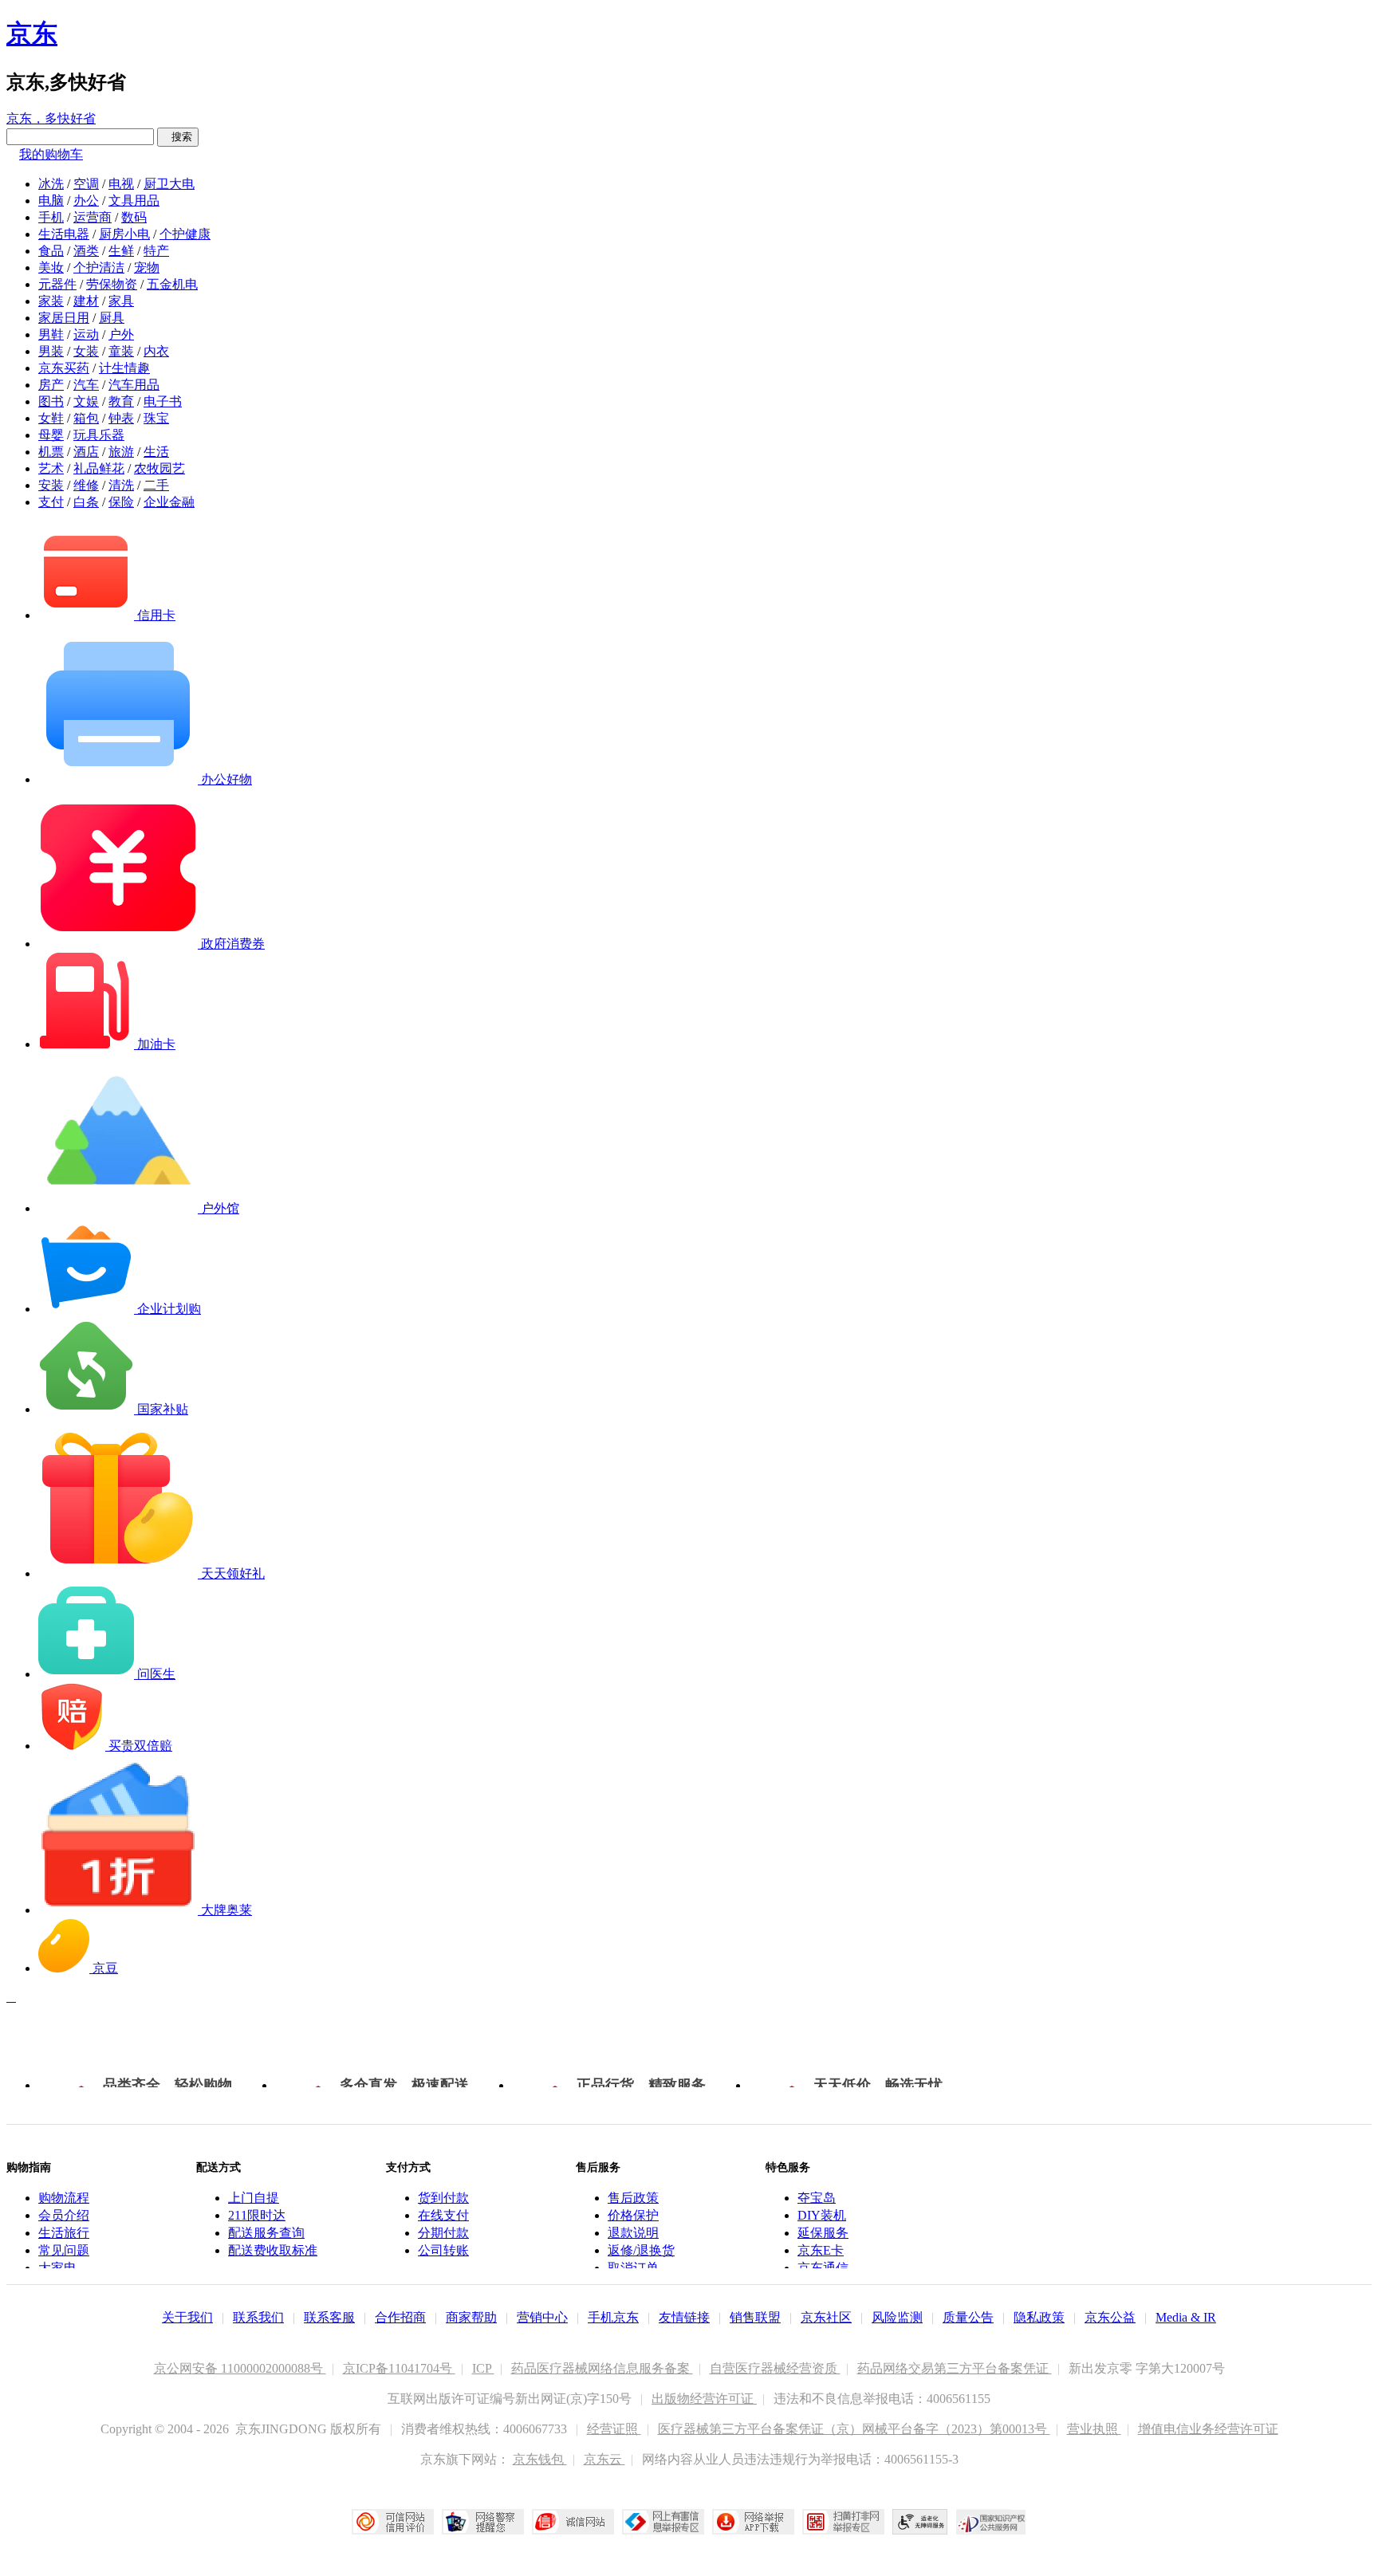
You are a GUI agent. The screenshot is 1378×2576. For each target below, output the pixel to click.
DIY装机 (822, 2215)
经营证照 (614, 2429)
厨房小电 (124, 234)
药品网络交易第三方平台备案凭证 (955, 2368)
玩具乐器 (99, 435)
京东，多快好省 (51, 118)
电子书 (163, 401)
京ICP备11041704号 (399, 2368)
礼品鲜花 (99, 468)
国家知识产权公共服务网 (991, 2522)
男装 (51, 351)
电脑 (51, 201)
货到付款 (443, 2198)
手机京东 (613, 2317)
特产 (156, 251)
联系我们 (258, 2317)
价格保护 (633, 2215)
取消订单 (633, 2268)
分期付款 (443, 2233)
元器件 (57, 284)
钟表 (121, 418)
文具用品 (134, 201)
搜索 (178, 137)
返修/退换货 (641, 2250)
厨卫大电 (169, 184)
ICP (483, 2368)
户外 (121, 334)
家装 (51, 301)
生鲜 (121, 251)
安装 (51, 485)
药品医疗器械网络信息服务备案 (602, 2368)
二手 (156, 485)
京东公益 (1110, 2317)
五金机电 (172, 284)
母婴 (51, 435)
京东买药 (64, 368)
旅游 (121, 452)
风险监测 (897, 2317)
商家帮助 (471, 2317)
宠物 (147, 267)
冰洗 (51, 184)
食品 (51, 251)
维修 (86, 485)
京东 (32, 33)
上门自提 (254, 2198)
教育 (121, 401)
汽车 (86, 385)
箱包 (86, 418)
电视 (121, 184)
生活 (156, 452)
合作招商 (400, 2317)
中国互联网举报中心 (663, 2522)
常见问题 (64, 2250)
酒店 (86, 452)
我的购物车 (51, 154)
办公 (86, 201)
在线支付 (443, 2215)
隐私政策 (1039, 2317)
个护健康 (185, 234)
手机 (51, 217)
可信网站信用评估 (393, 2522)
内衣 (156, 351)
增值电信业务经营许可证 (1208, 2429)
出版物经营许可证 (704, 2399)
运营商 (93, 217)
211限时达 (257, 2215)
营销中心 (542, 2317)
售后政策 (633, 2198)
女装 (86, 351)
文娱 (86, 401)
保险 (121, 502)
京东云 (604, 2459)
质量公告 (968, 2317)
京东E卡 (821, 2250)
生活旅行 (64, 2233)
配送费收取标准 (273, 2250)
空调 (86, 184)
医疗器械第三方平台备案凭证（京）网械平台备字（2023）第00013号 (854, 2429)
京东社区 (826, 2317)
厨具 (112, 318)
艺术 (51, 468)
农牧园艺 (159, 468)
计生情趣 (124, 368)
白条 (86, 502)
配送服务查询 (266, 2233)
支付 (51, 502)
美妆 (51, 267)
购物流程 (64, 2198)
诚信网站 (573, 2522)
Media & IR (1186, 2317)
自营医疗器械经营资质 (775, 2368)
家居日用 (64, 318)
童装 (121, 351)
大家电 (57, 2268)
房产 (51, 385)
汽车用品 (134, 385)
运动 (86, 334)
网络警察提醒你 (483, 2522)
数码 (134, 217)
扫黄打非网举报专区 (843, 2522)
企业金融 (169, 502)
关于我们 (187, 2317)
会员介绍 (64, 2215)
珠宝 (156, 418)
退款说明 (633, 2233)
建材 (86, 301)
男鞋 (51, 334)
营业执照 (1094, 2429)
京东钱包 (540, 2459)
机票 (51, 452)
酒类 (86, 251)
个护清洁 (99, 267)
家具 (121, 301)
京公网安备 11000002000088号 (240, 2368)
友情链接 (684, 2317)
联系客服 (329, 2317)
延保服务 (823, 2233)
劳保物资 (112, 284)
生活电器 (64, 234)
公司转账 (443, 2250)
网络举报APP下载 (753, 2522)
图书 (51, 401)
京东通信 (823, 2268)
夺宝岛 (817, 2198)
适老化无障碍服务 (920, 2522)
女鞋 (51, 418)
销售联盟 (755, 2317)
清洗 (121, 485)
